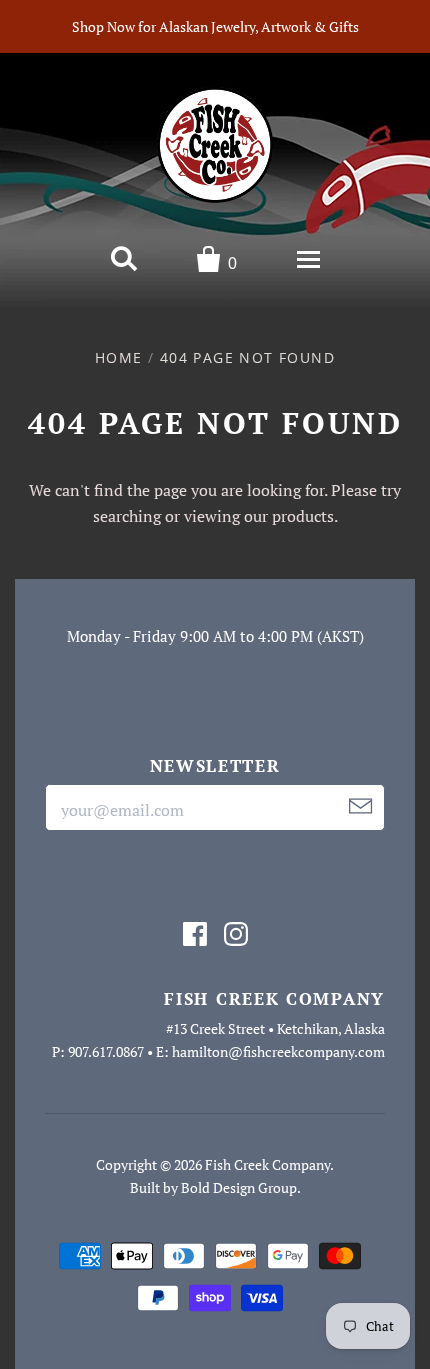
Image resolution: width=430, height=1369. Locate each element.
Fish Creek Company (267, 1164)
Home (119, 357)
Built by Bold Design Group (213, 1187)
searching (127, 516)
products (303, 516)
